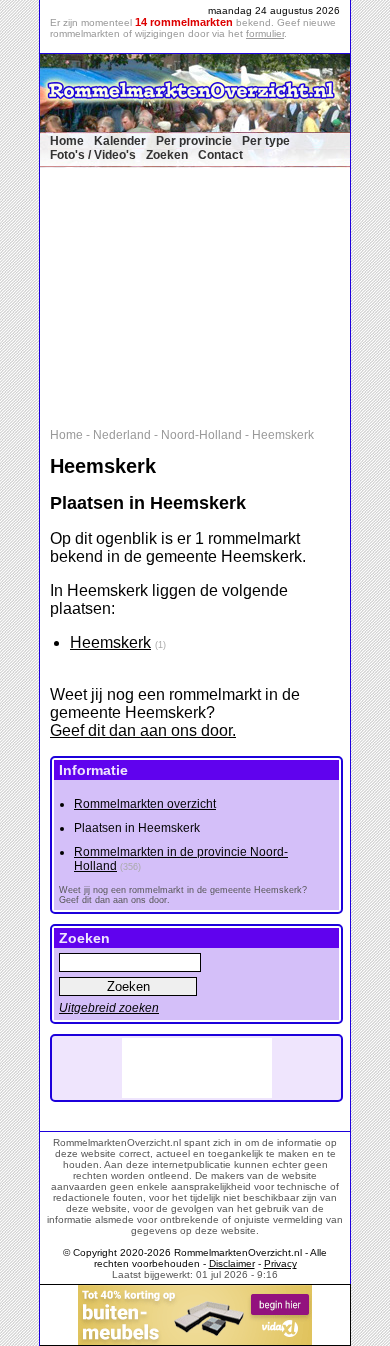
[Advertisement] (205, 293)
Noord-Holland (201, 435)
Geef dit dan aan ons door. (143, 730)
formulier (265, 33)
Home (67, 141)
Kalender (120, 141)
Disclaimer (232, 1263)
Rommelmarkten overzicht (145, 804)
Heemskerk (283, 435)
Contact (220, 155)
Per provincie (194, 141)
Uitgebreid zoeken (109, 1008)
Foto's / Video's (93, 155)
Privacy (280, 1263)
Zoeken (167, 155)
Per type (266, 141)
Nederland (122, 435)
